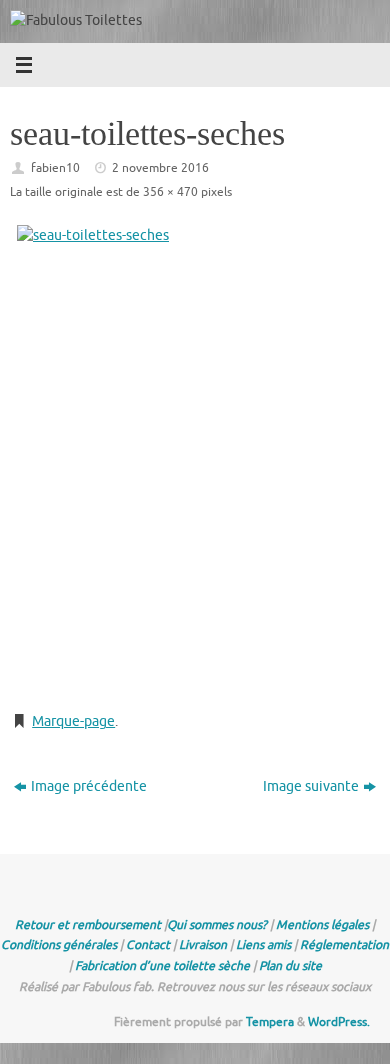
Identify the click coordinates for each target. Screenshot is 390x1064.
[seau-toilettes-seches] (195, 460)
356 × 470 (170, 192)
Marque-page (73, 721)
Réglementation (344, 945)
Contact (148, 945)
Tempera (270, 1022)
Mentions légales (322, 925)
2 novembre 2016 (160, 168)
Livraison (203, 945)
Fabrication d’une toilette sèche (162, 966)
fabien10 (55, 168)
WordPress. (339, 1022)
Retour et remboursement (88, 925)
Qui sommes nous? (217, 925)
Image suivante (311, 786)
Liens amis (263, 945)
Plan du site (290, 966)
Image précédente (89, 786)
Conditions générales (59, 945)
